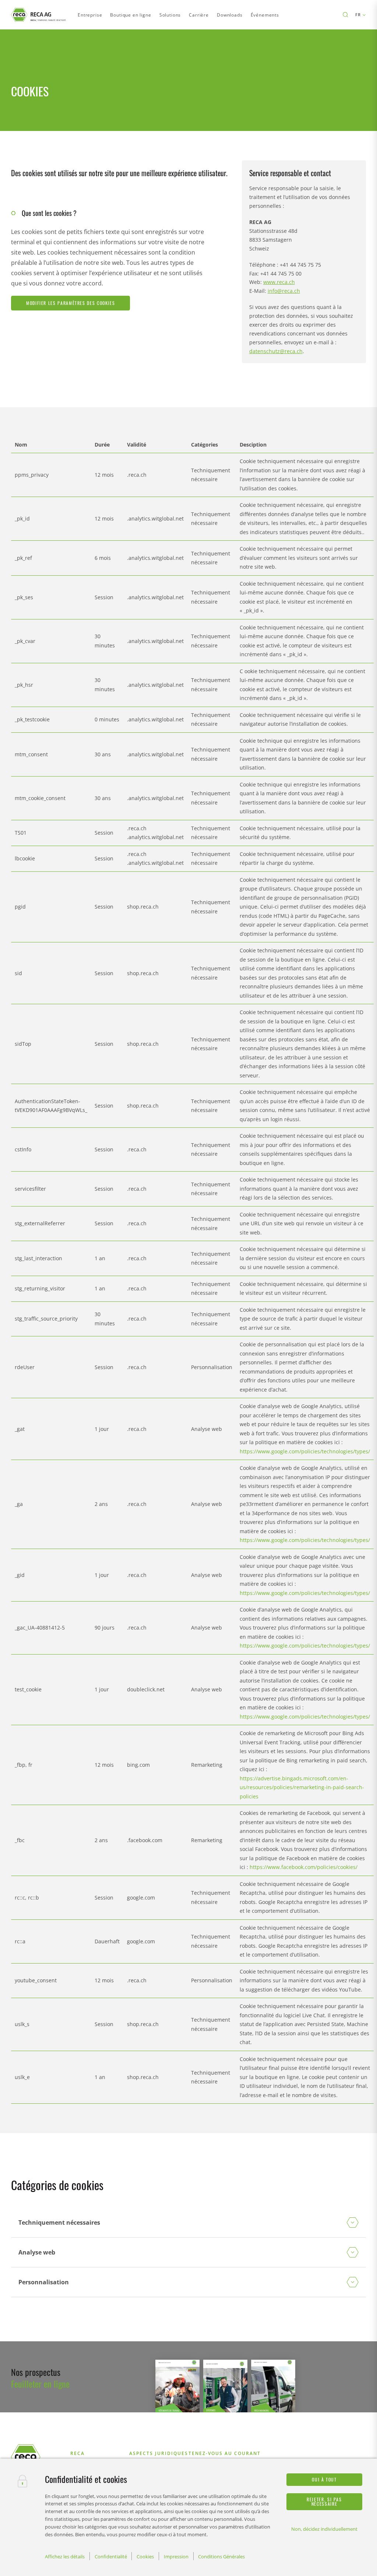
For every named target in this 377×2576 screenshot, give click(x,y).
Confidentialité (111, 2557)
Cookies (145, 2557)
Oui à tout (324, 2479)
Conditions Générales (221, 2557)
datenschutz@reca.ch (276, 351)
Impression (176, 2557)
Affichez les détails (65, 2557)
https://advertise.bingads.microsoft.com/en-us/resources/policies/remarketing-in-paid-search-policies (302, 1787)
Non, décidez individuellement (324, 2529)
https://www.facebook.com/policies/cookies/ (304, 1867)
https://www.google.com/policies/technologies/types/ (305, 1451)
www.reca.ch (279, 282)
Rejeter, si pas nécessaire (324, 2502)
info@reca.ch (284, 291)
